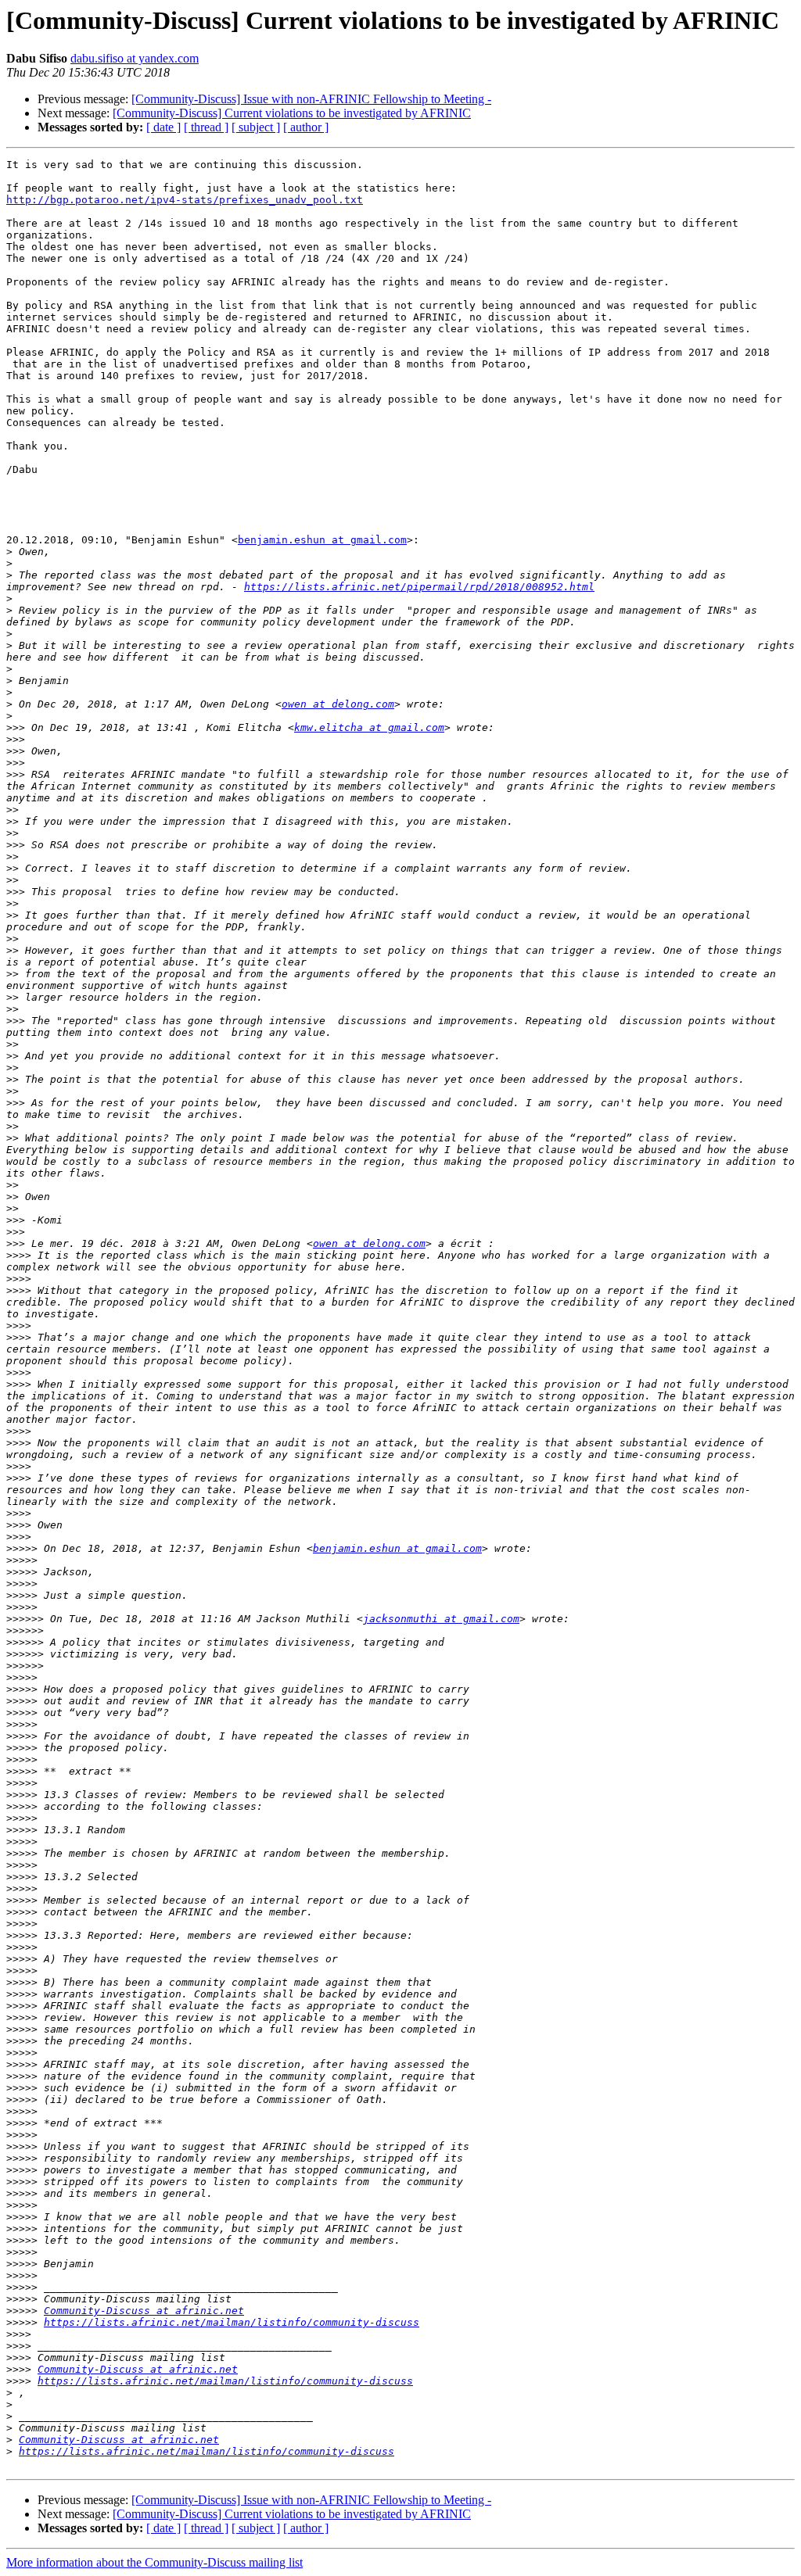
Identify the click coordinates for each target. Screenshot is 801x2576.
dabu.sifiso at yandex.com (135, 58)
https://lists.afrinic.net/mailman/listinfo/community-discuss (232, 2322)
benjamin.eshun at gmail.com (322, 540)
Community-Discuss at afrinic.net (144, 2311)
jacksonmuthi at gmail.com (441, 1619)
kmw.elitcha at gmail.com (369, 727)
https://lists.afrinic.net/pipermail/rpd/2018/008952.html (419, 587)
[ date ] (163, 127)
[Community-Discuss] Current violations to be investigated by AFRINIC (292, 113)
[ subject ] (256, 127)
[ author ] (306, 127)
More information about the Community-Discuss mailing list (154, 2562)
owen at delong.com (338, 704)
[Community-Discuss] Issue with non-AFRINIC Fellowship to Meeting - (311, 99)
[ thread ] (206, 127)
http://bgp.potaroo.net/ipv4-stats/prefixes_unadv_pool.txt (185, 200)
